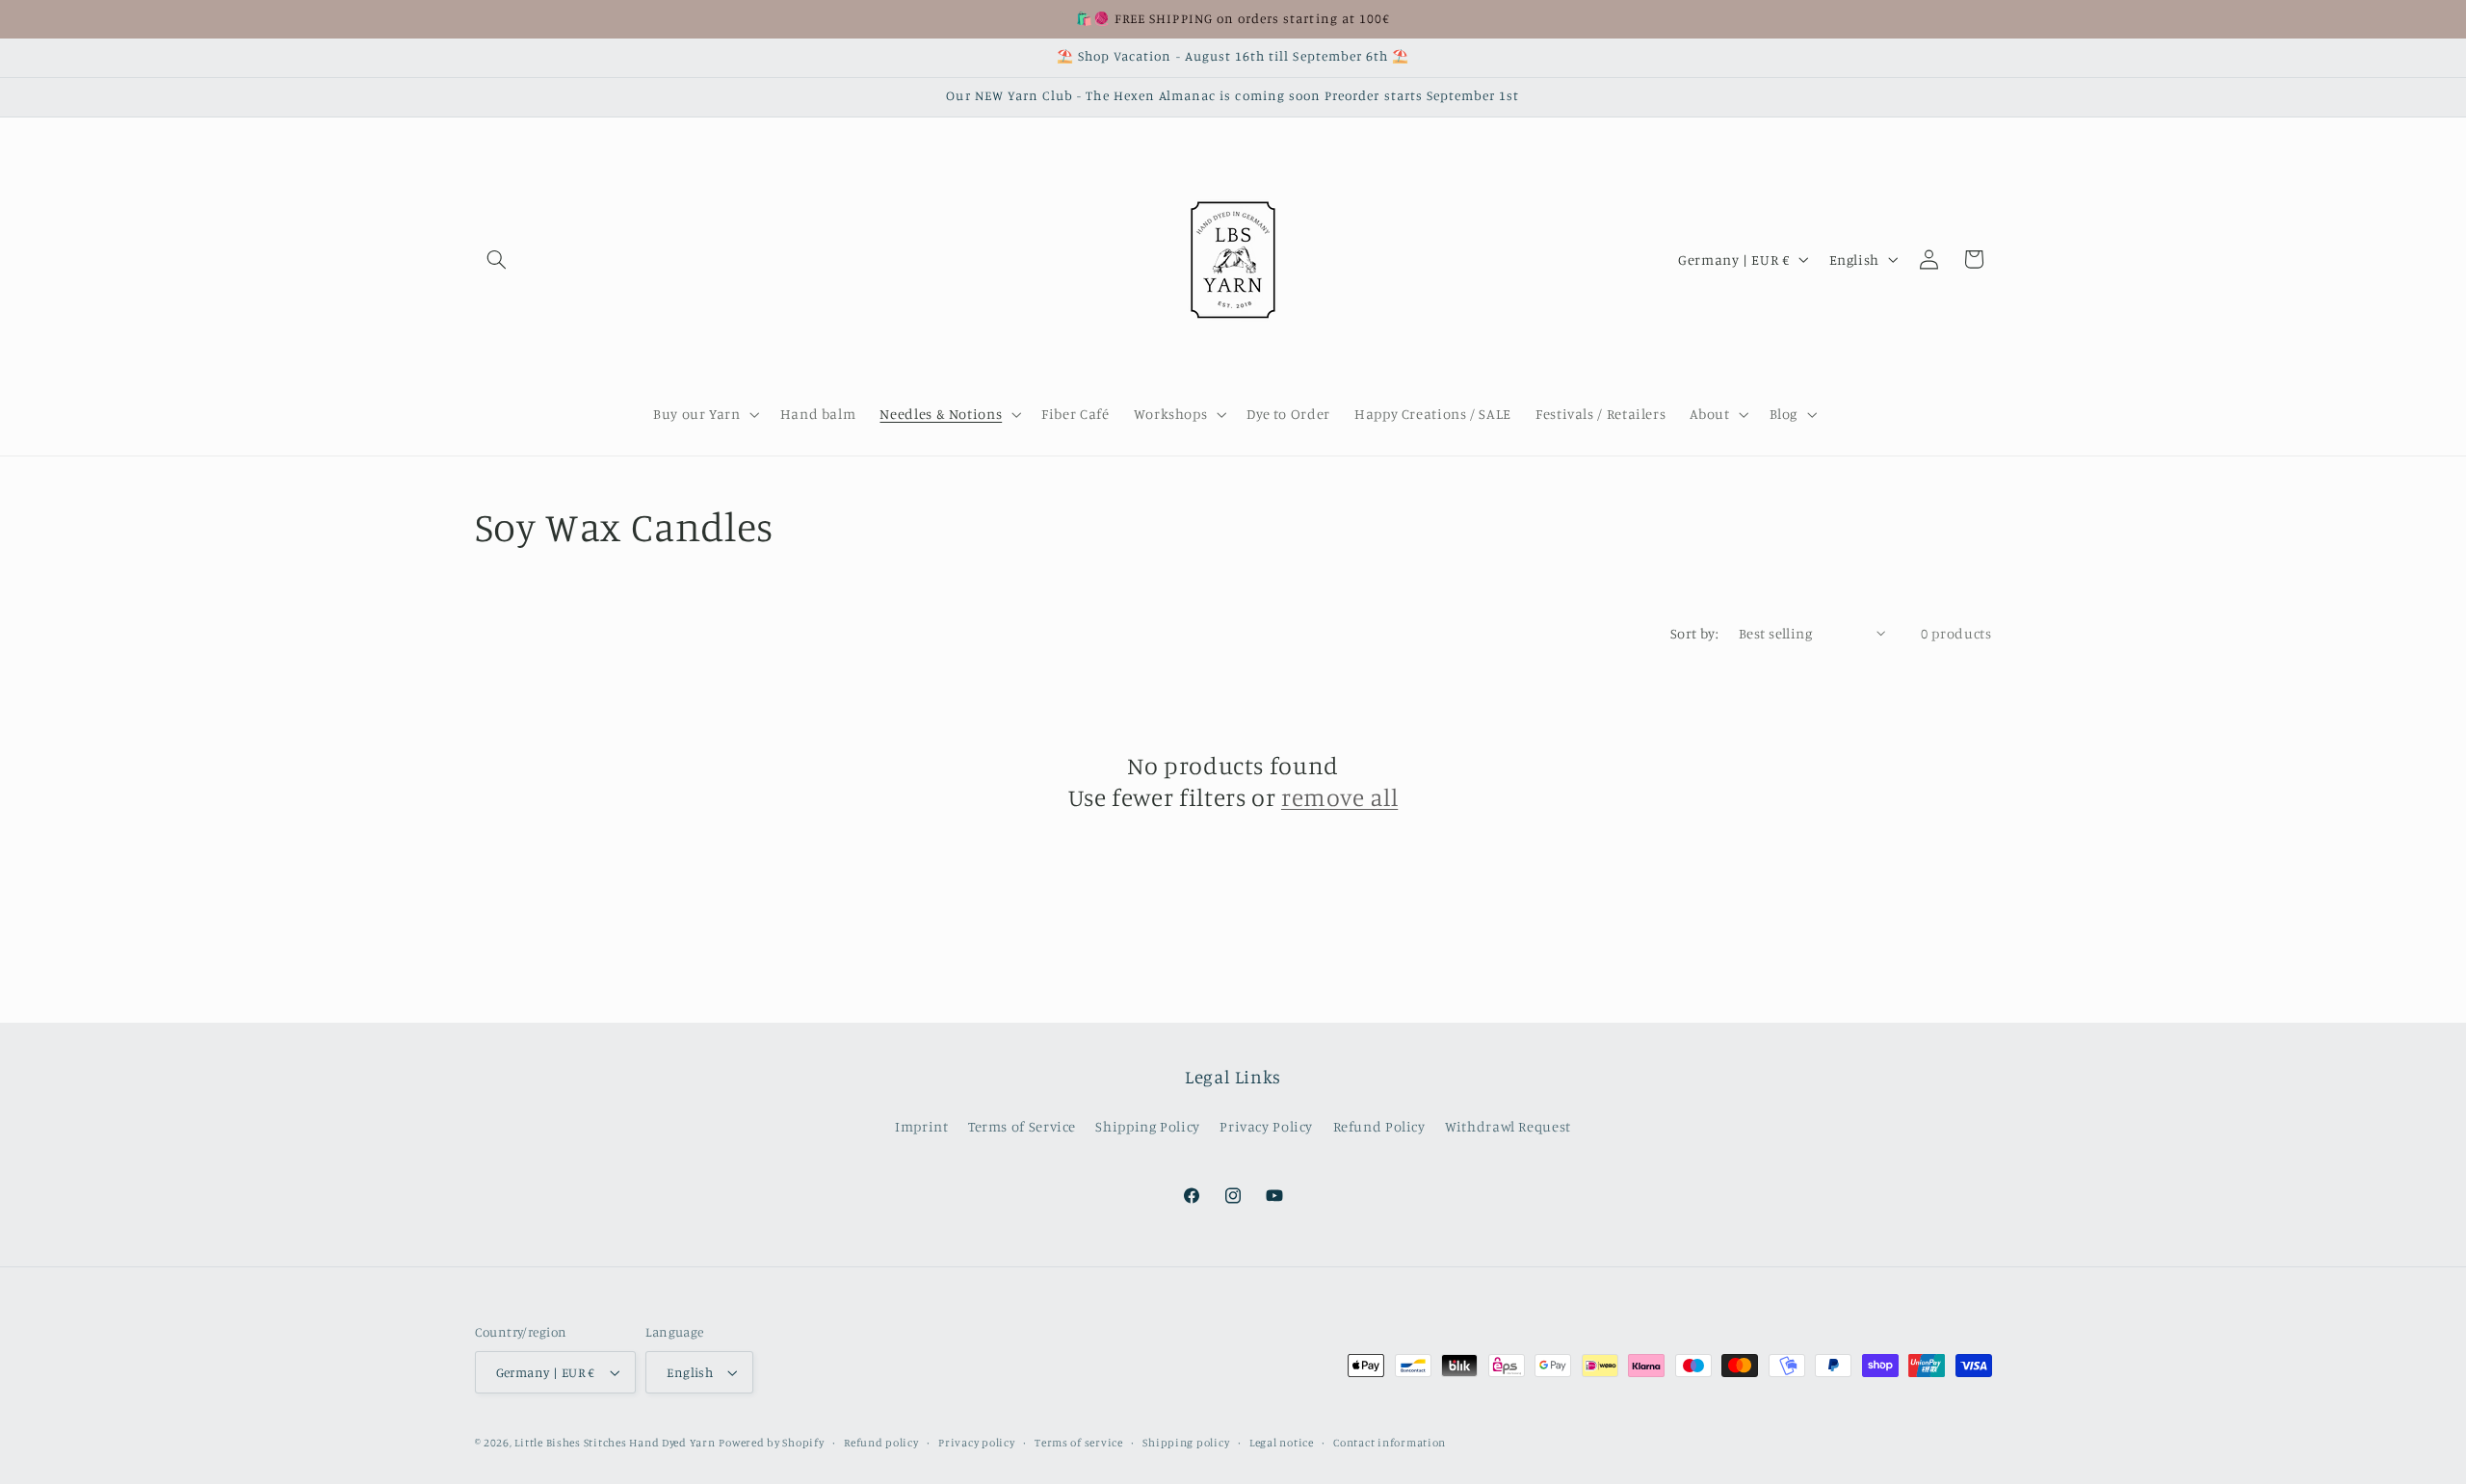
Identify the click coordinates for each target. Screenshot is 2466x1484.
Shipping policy (1186, 1443)
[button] (497, 259)
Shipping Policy (1147, 1126)
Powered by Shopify (771, 1443)
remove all (1339, 797)
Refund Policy (1379, 1126)
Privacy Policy (1266, 1126)
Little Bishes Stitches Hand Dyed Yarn (615, 1443)
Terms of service (1079, 1443)
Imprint (921, 1126)
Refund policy (881, 1443)
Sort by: (1694, 633)
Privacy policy (976, 1443)
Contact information (1390, 1443)
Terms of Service (1022, 1126)
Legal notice (1282, 1443)
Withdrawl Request (1508, 1126)
